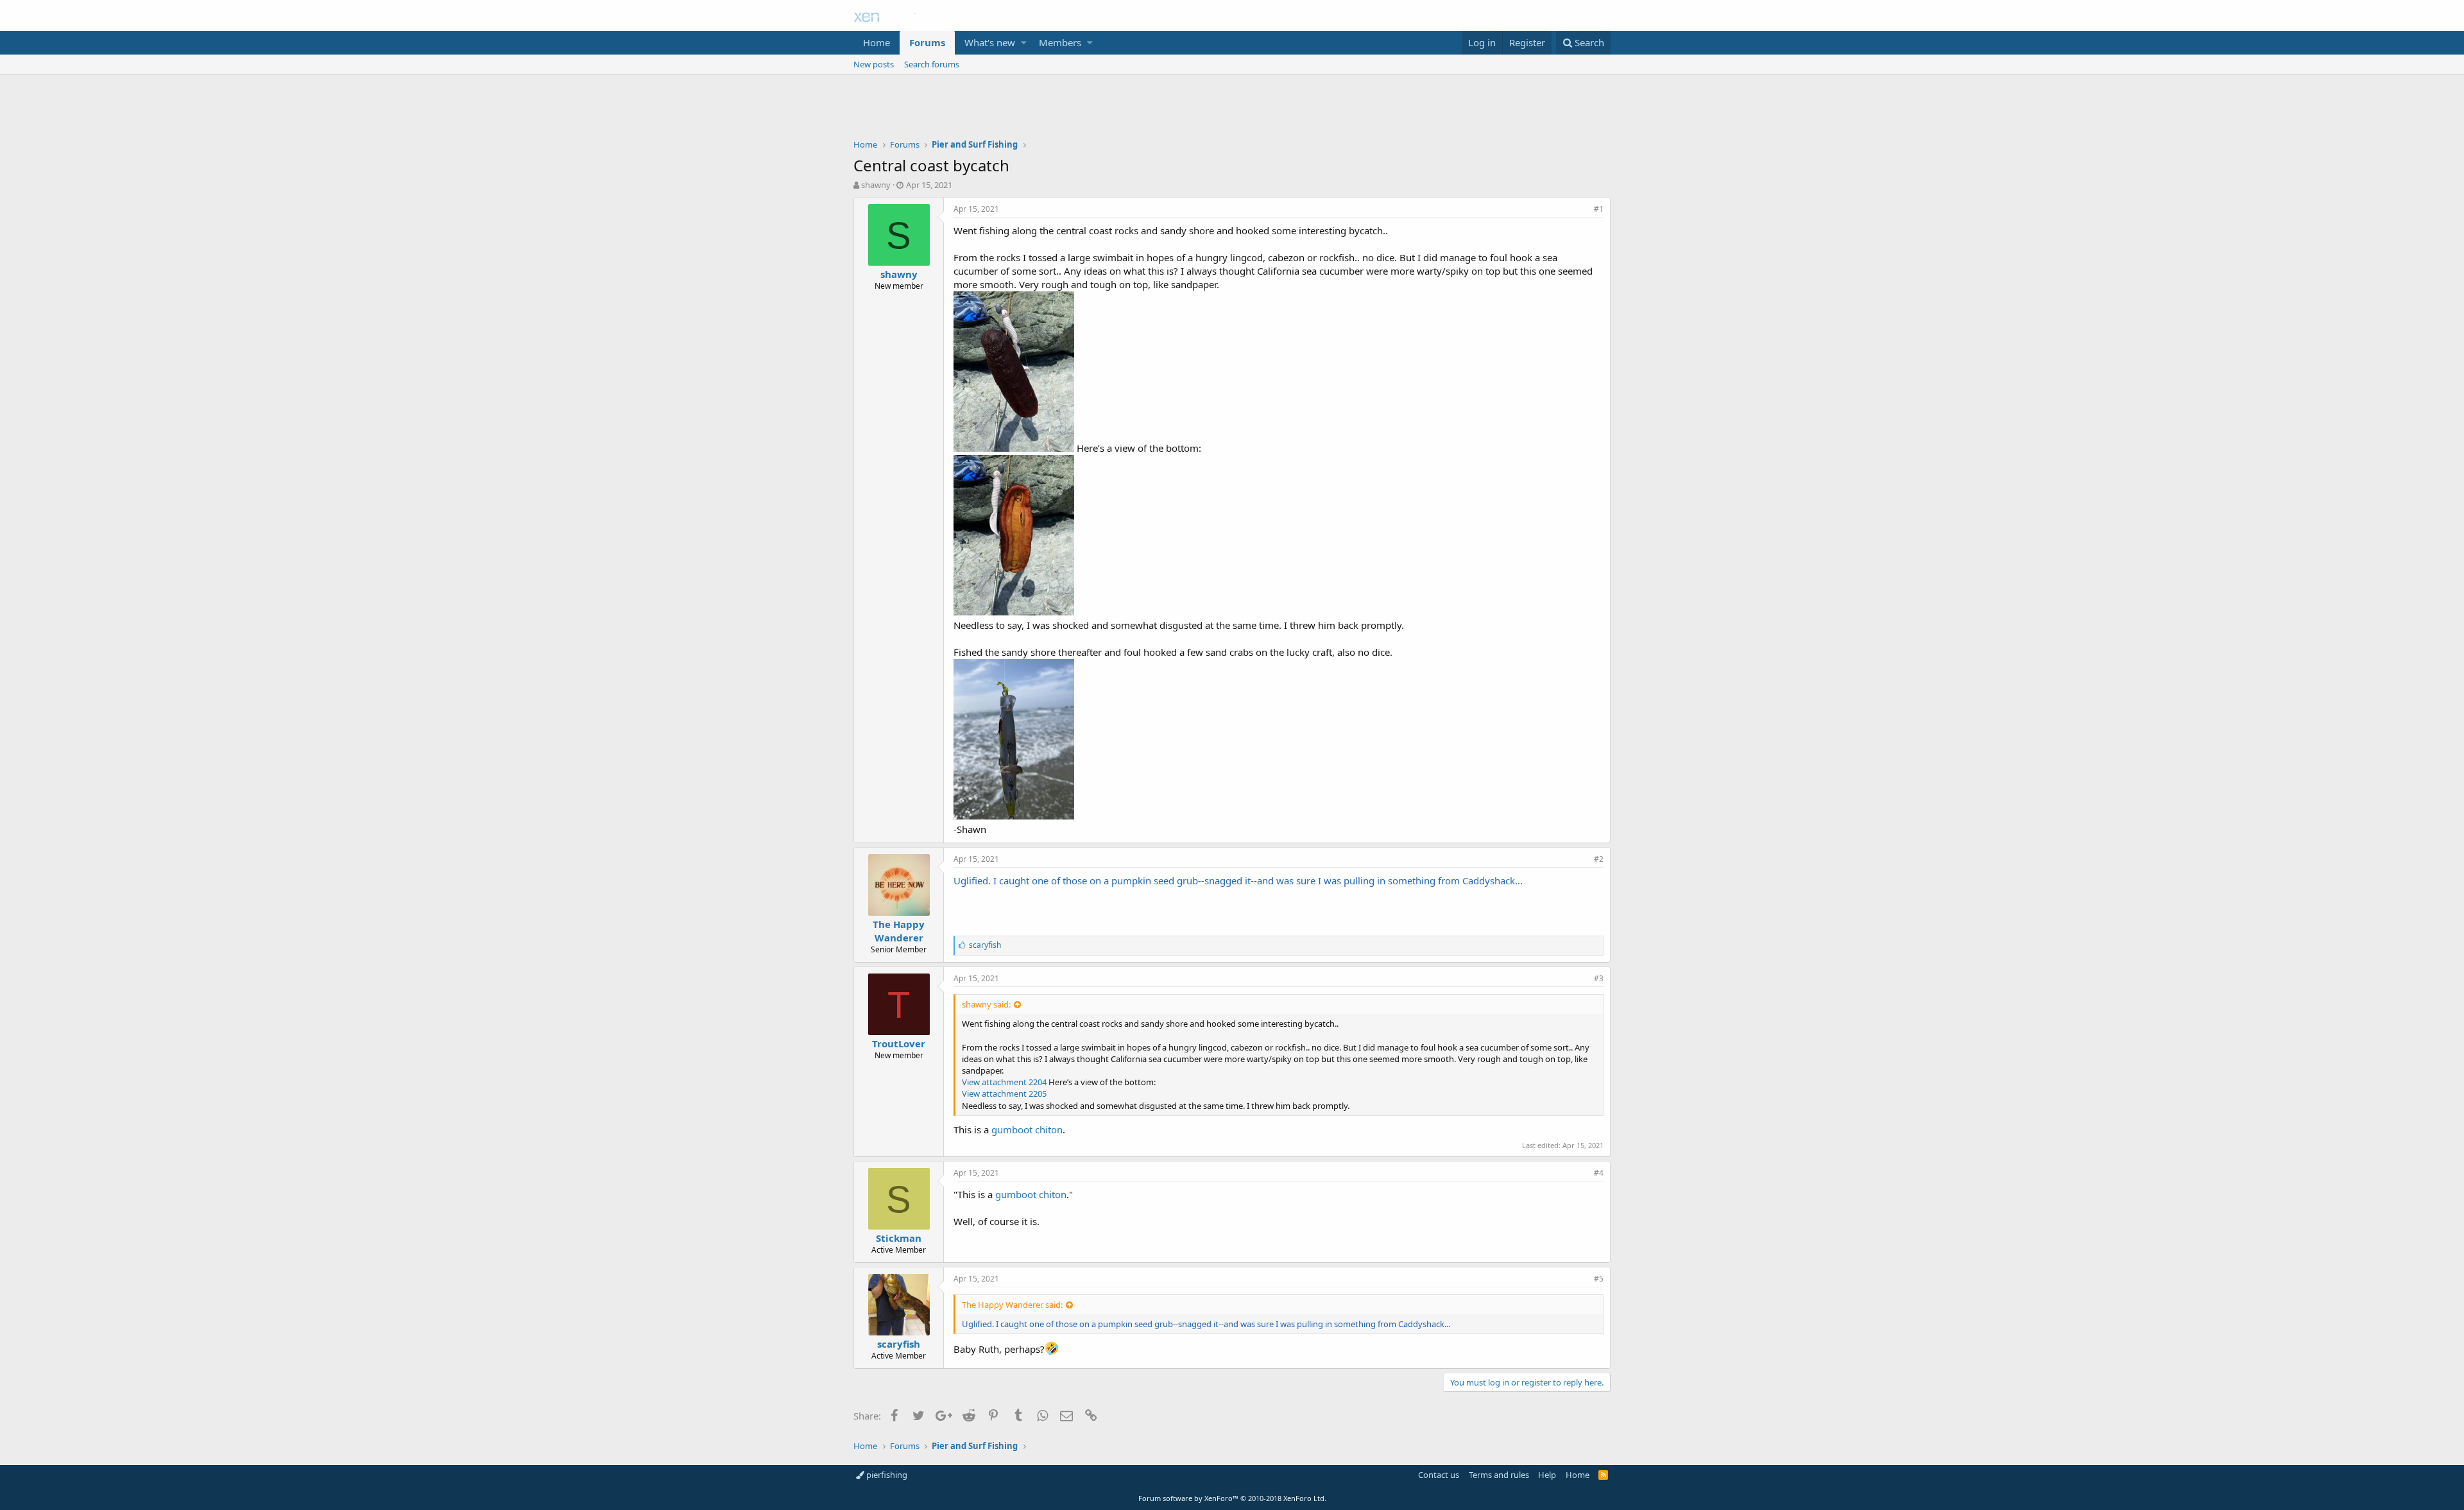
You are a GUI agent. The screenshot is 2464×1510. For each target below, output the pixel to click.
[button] (1024, 43)
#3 (1599, 978)
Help (1547, 1475)
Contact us (1439, 1475)
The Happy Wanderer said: (1012, 1305)
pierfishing (886, 1475)
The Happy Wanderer (899, 931)
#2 (1599, 859)
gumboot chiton (1027, 1129)
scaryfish (899, 1344)
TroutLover (899, 1043)
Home (877, 42)
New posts (874, 64)
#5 (1599, 1279)
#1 (1599, 209)
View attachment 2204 (1004, 1082)
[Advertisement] (1232, 110)
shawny (876, 185)
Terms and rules (1499, 1475)
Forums (927, 42)
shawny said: (986, 1004)
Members (1060, 42)
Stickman (899, 1238)
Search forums (932, 64)
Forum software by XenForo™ (1232, 1498)
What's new (990, 42)
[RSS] (1603, 1475)
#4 (1599, 1173)
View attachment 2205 (1004, 1094)
